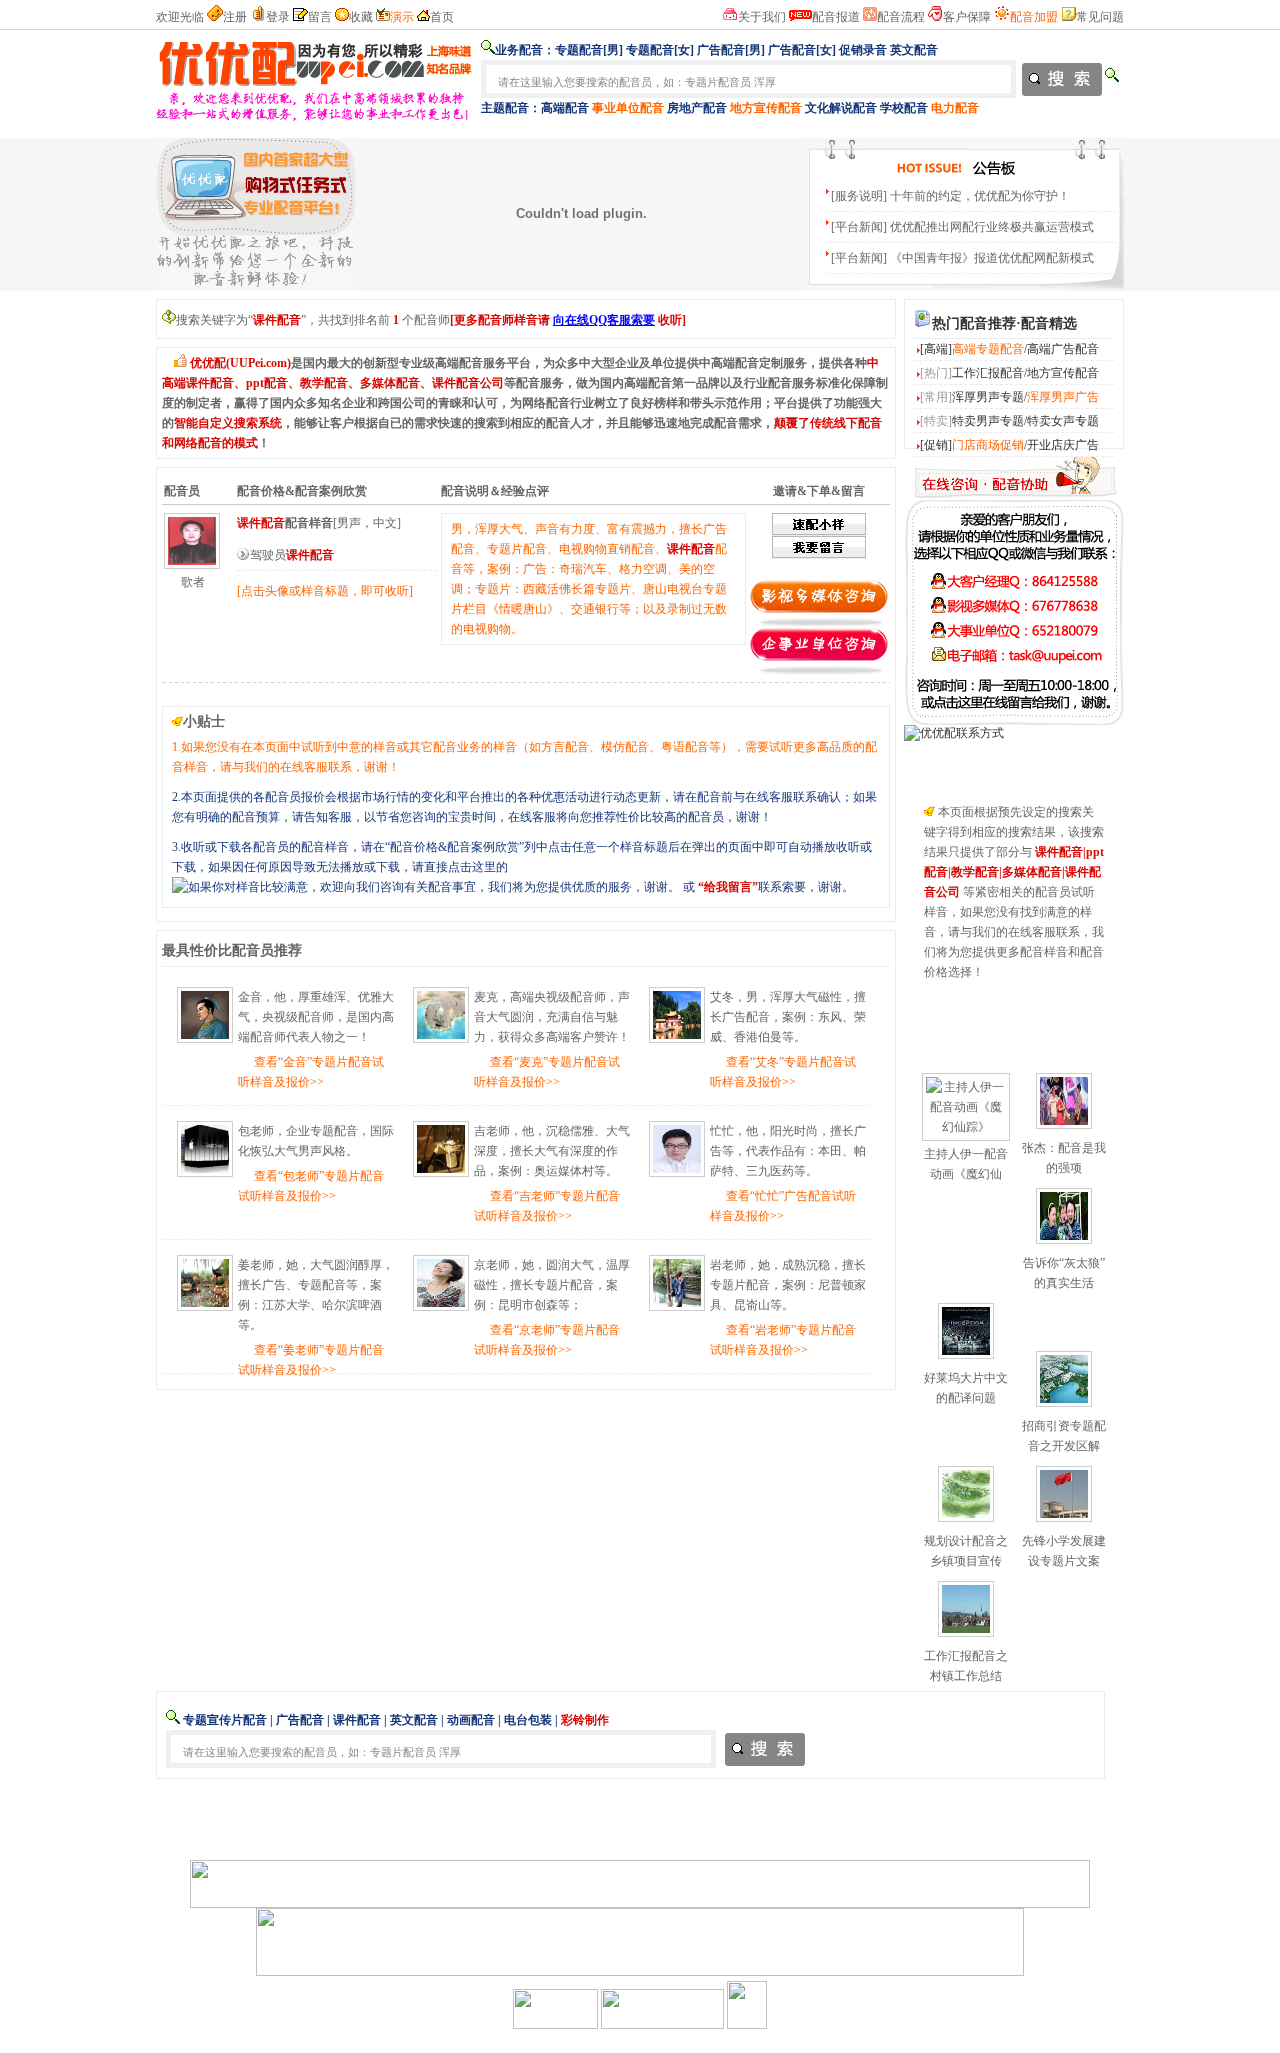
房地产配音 (697, 108)
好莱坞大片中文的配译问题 (966, 1388)
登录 (278, 17)
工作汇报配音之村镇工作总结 (966, 1666)
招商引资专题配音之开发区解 (1064, 1436)
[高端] (936, 349)
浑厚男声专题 (988, 397)
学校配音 (904, 108)
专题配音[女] (660, 50)
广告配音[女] (802, 50)
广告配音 (300, 1720)
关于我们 (762, 17)
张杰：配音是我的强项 (1064, 1158)
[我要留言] (1014, 721)
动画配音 (471, 1720)
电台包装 (528, 1720)
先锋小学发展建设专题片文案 (1064, 1551)
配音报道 (836, 17)
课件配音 (357, 1720)
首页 (442, 17)
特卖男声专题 (988, 421)
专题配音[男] (589, 50)
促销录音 (863, 50)
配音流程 (901, 17)
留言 (320, 17)
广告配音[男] (731, 50)
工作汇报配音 (988, 373)
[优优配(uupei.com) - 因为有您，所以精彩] (315, 117)
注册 (235, 17)
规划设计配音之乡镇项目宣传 (966, 1551)
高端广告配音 (1063, 349)
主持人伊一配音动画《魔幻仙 (966, 1164)
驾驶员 (292, 555)
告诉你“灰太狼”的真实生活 (1064, 1273)
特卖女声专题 (1063, 421)
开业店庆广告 (1063, 445)
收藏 (361, 17)
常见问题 (1100, 17)
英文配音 (914, 50)
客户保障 (967, 17)
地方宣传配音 (1063, 373)
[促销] (936, 445)
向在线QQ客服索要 (604, 320)
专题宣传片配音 (225, 1720)
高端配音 (565, 108)
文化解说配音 (841, 108)
